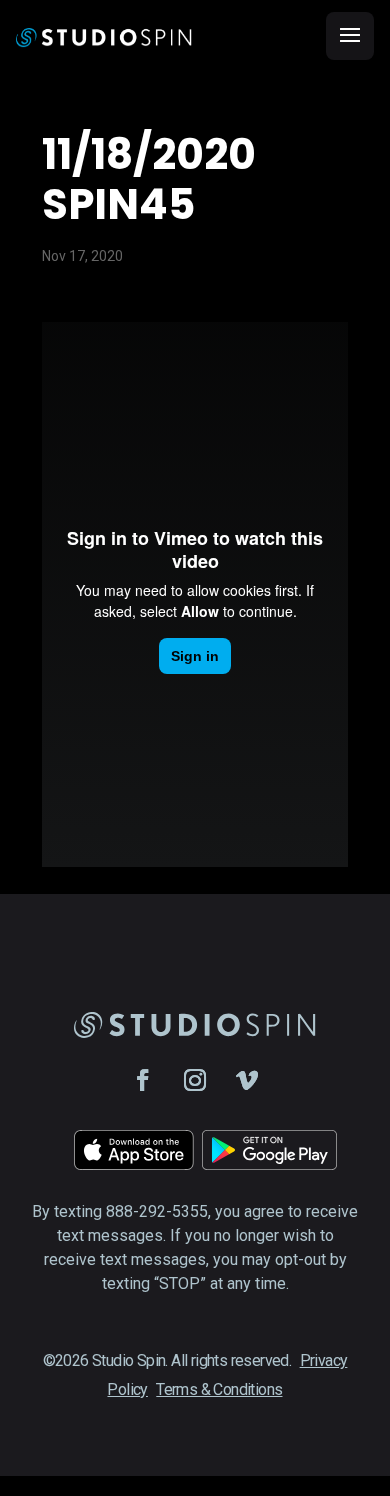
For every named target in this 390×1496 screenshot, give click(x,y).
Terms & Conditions (219, 1389)
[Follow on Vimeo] (247, 1080)
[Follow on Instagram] (195, 1080)
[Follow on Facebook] (143, 1080)
